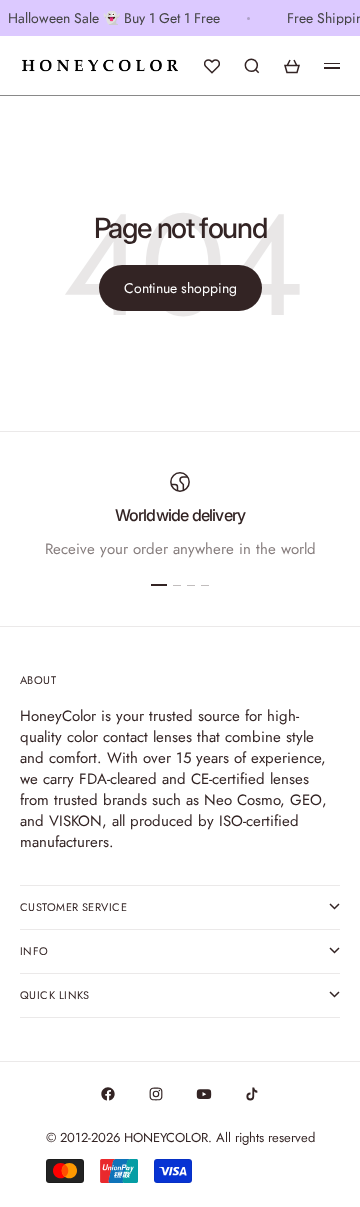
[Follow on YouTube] (204, 1094)
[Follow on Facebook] (108, 1094)
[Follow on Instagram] (156, 1094)
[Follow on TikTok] (252, 1094)
